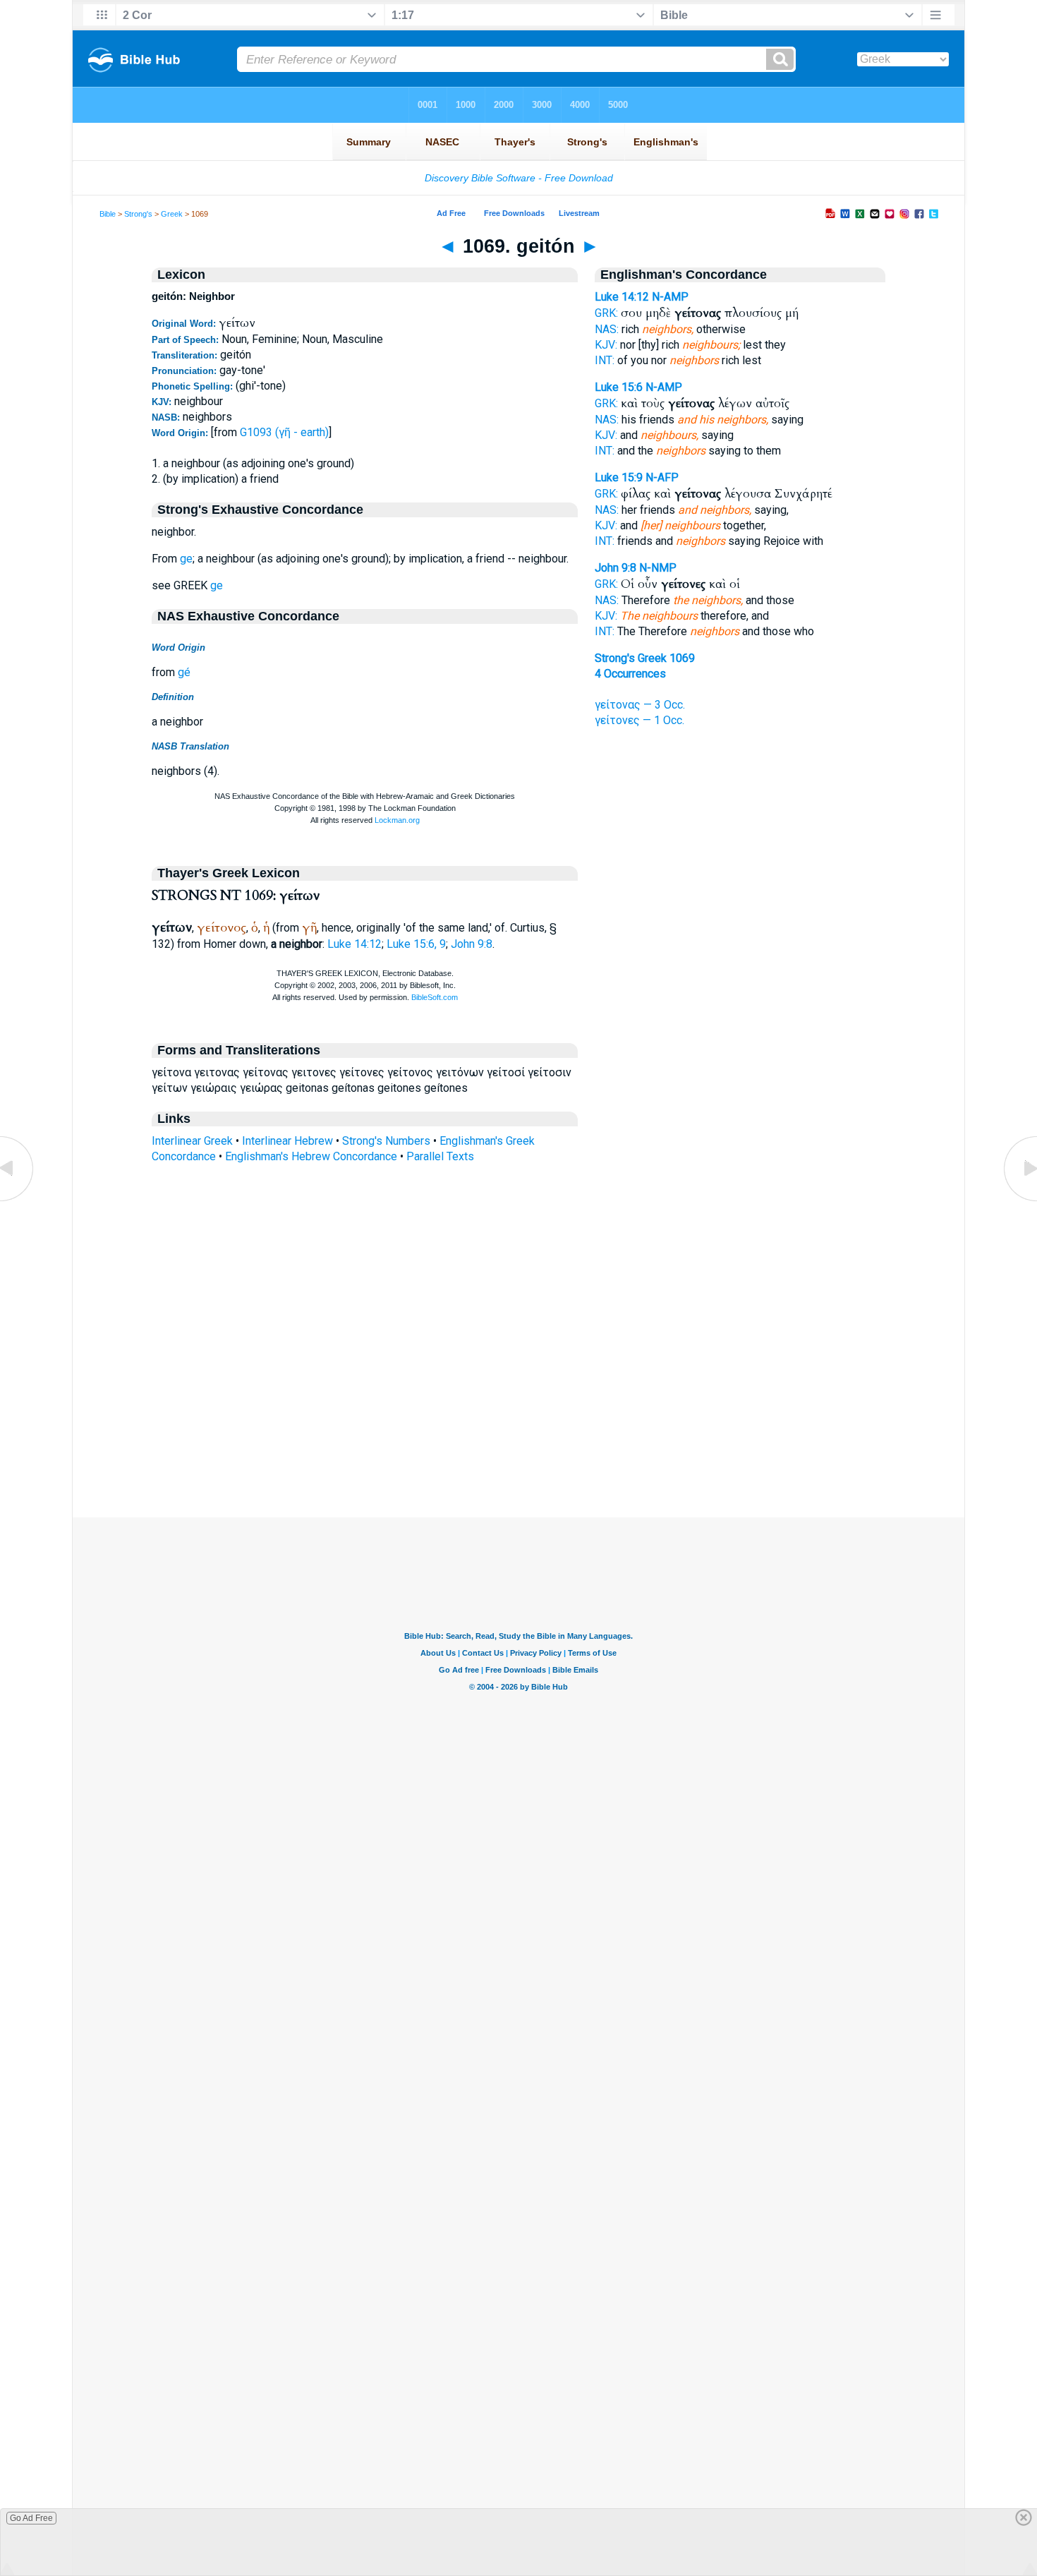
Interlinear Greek (192, 1141)
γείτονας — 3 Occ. (640, 705)
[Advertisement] (518, 1431)
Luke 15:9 (619, 477)
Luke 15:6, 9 (416, 944)
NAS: (607, 329)
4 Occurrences (630, 674)
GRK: (606, 313)
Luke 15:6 (619, 387)
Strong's (138, 214)
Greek (172, 214)
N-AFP (662, 477)
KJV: (606, 345)
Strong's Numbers (386, 1141)
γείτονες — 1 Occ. (639, 720)
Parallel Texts (440, 1156)
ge (186, 559)
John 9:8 (472, 944)
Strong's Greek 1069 (645, 658)
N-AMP (670, 297)
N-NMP (658, 568)
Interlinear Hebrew (287, 1141)
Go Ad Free (31, 2518)
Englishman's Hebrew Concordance (311, 1156)
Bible (108, 214)
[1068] (18, 1200)
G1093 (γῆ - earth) (284, 432)
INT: (605, 360)
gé (184, 672)
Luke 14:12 (354, 944)
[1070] (1019, 1200)
